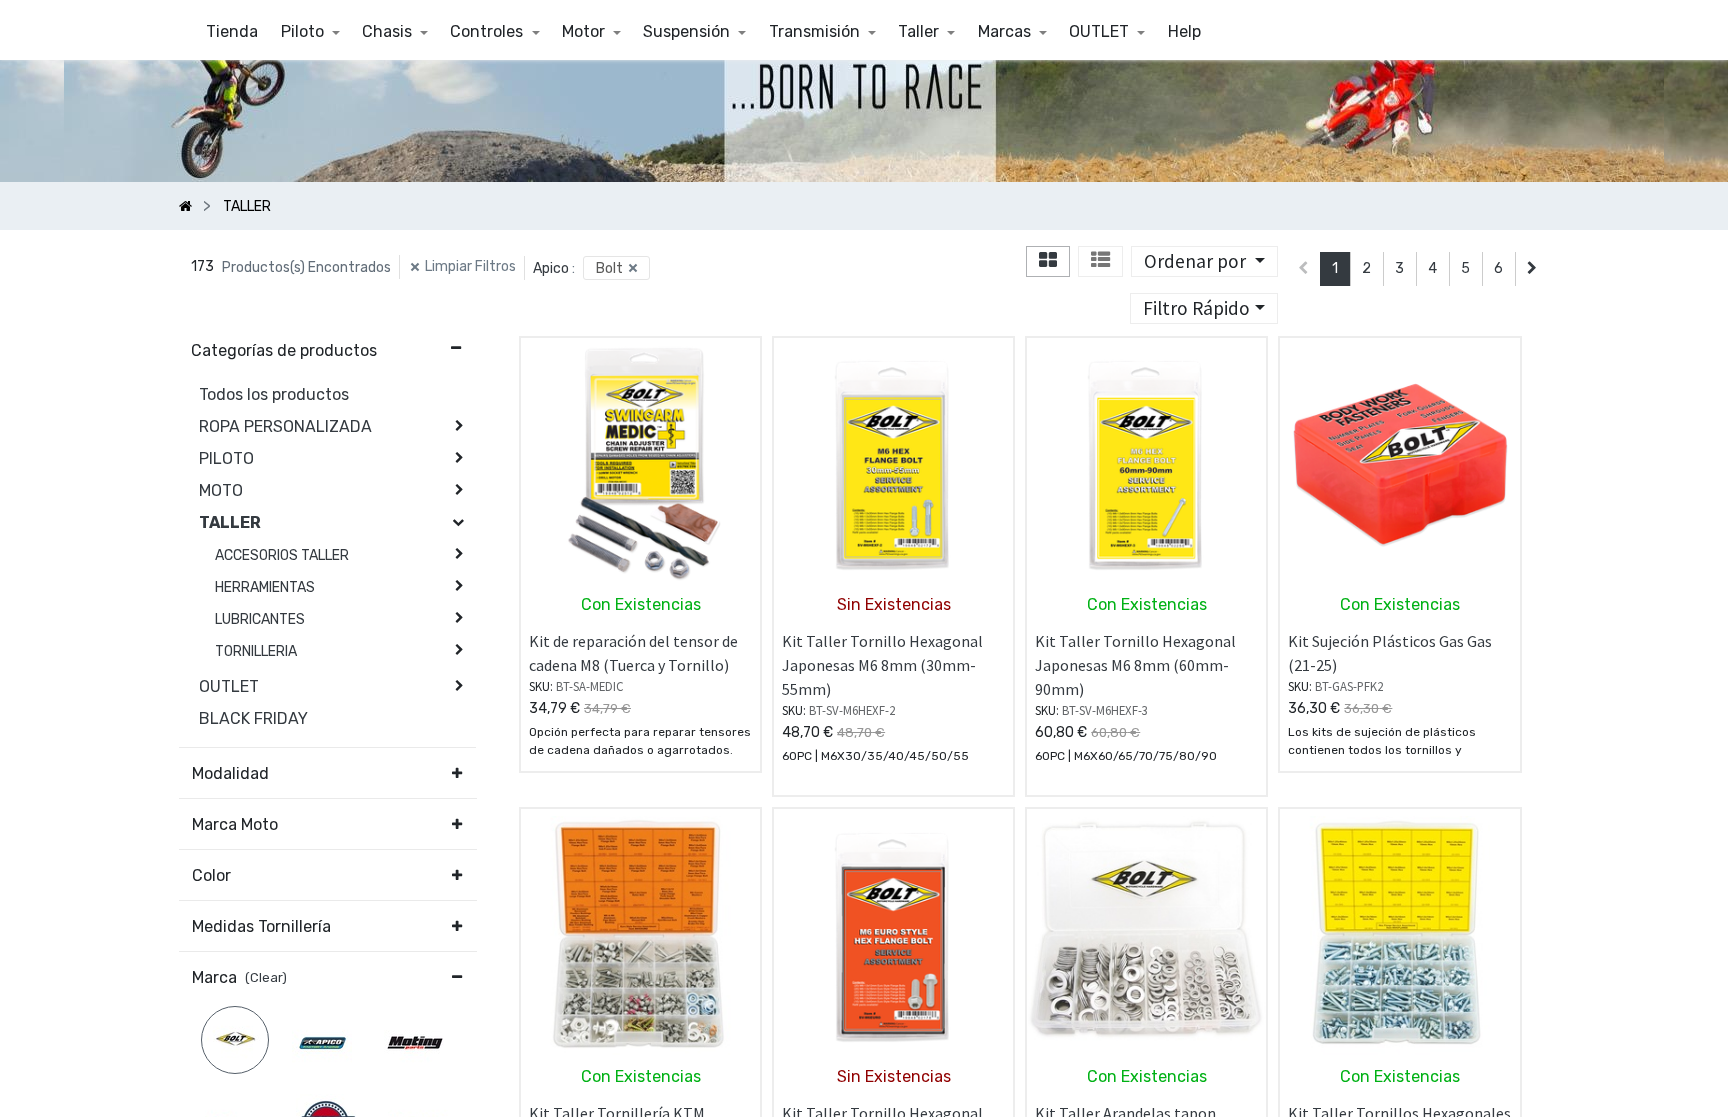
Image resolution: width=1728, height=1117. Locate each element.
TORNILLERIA (256, 651)
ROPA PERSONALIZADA (285, 426)
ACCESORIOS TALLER (282, 555)
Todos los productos (274, 394)
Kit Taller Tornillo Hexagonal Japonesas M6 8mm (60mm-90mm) (1135, 665)
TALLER (230, 522)
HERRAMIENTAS (265, 587)
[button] (1204, 261)
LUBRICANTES (260, 619)
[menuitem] (232, 32)
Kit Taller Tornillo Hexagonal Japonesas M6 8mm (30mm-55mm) (882, 665)
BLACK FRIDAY (253, 718)
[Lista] (1100, 261)
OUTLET (229, 686)
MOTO (221, 490)
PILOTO (226, 458)
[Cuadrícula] (1048, 261)
